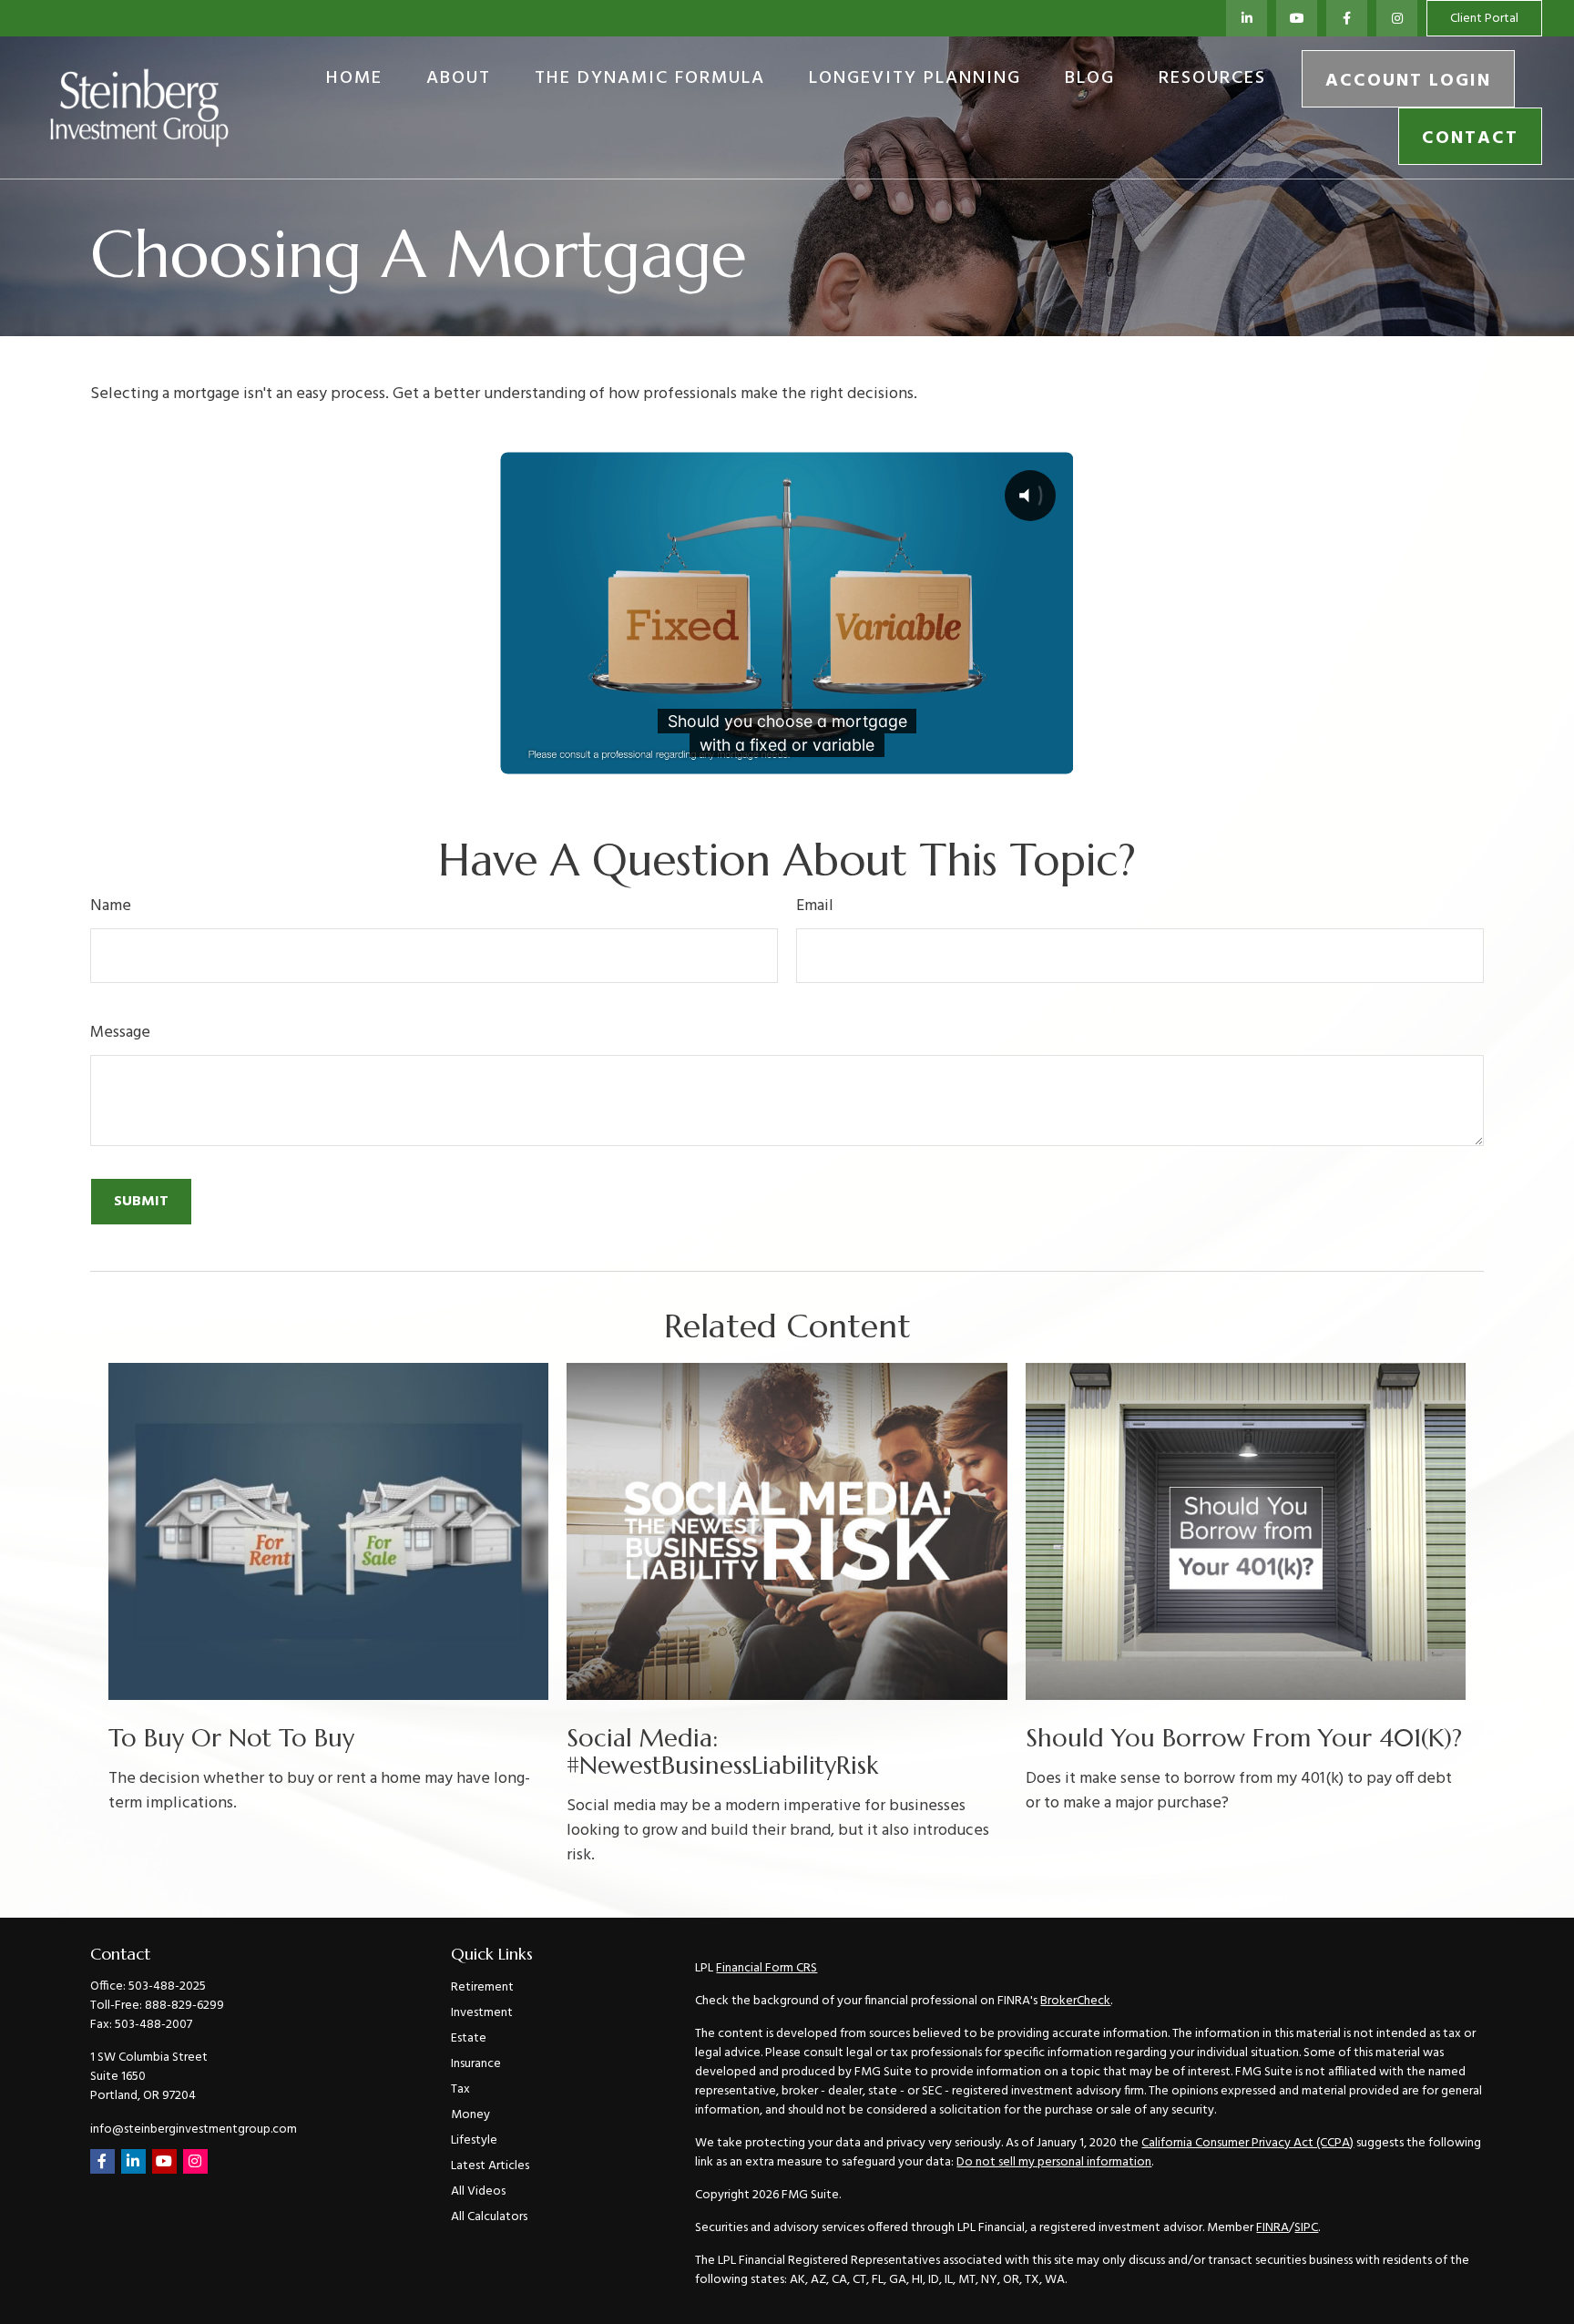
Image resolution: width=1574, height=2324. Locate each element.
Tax (460, 2089)
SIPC (1306, 2228)
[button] (354, 78)
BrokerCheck (1075, 2001)
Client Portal (1484, 19)
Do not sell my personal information (1054, 2162)
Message (120, 1033)
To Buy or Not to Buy (231, 1738)
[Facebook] (1347, 18)
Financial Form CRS (767, 1968)
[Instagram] (195, 2161)
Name (111, 906)
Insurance (476, 2064)
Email (815, 906)
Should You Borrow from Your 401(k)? (1244, 1738)
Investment (482, 2013)
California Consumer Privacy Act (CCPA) (1247, 2143)
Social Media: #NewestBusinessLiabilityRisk (722, 1752)
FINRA (1272, 2228)
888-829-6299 (184, 2006)
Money (470, 2115)
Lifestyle (474, 2140)
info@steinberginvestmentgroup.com (194, 2129)
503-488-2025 (167, 1986)
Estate (469, 2038)
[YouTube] (1297, 18)
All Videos (478, 2191)
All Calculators (489, 2217)
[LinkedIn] (1247, 18)
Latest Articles (490, 2166)
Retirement (482, 1987)
